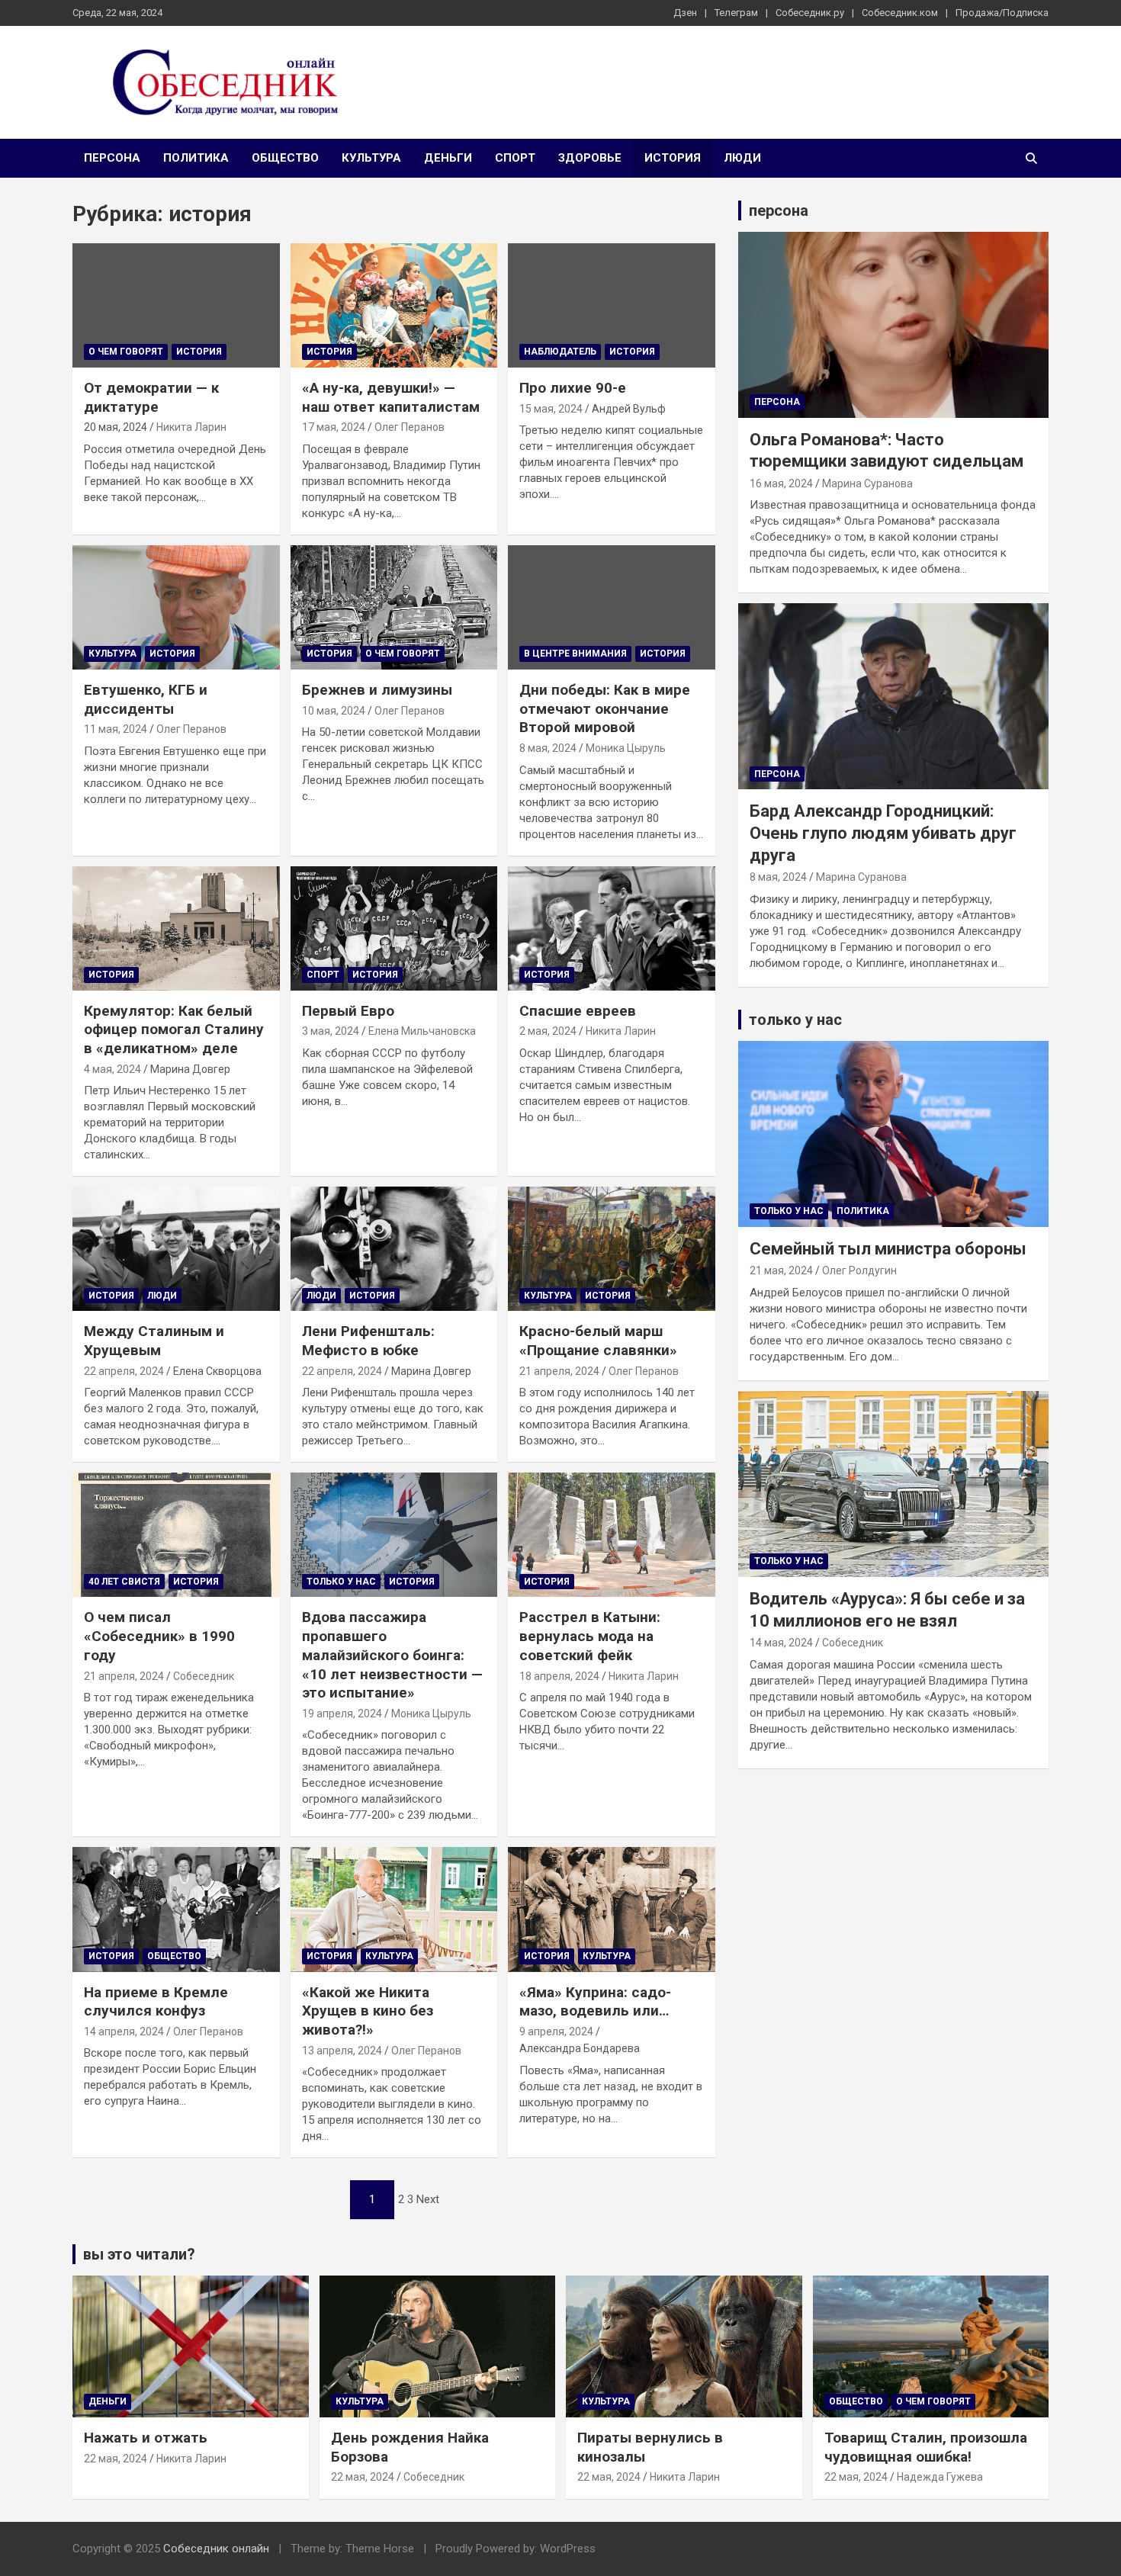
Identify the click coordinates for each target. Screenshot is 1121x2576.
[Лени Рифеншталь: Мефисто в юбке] (394, 1249)
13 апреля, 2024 (342, 2051)
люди (742, 158)
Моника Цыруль (626, 748)
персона (112, 158)
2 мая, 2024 (548, 1031)
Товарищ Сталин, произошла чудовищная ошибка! (926, 2447)
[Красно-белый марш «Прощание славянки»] (612, 1249)
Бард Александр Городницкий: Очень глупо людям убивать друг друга (883, 833)
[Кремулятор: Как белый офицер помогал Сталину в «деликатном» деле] (176, 928)
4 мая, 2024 (112, 1069)
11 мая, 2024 (116, 729)
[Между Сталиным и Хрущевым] (176, 1249)
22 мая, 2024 (116, 2459)
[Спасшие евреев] (612, 928)
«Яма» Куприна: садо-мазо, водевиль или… (595, 2002)
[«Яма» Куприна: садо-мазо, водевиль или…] (612, 1910)
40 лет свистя (124, 1582)
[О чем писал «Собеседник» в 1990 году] (176, 1535)
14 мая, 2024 (781, 1643)
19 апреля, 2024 (342, 1714)
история (673, 158)
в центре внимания (575, 654)
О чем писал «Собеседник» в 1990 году (159, 1636)
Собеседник (204, 1676)
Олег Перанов (410, 427)
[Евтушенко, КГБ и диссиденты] (176, 608)
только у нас (341, 1582)
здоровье (590, 158)
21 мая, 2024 (781, 1270)
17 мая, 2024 (334, 427)
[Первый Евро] (394, 928)
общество (285, 158)
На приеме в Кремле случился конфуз (156, 2002)
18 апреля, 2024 (559, 1676)
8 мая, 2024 (548, 748)
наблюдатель (560, 352)
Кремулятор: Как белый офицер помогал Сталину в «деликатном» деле (174, 1029)
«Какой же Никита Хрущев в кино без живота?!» (368, 2011)
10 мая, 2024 (334, 711)
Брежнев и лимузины (377, 690)
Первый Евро (348, 1011)
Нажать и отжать (146, 2438)
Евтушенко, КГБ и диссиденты (146, 699)
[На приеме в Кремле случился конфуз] (176, 1910)
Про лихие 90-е (573, 388)
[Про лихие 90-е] (612, 306)
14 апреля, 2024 (124, 2032)
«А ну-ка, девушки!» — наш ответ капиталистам (391, 397)
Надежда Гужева (940, 2477)
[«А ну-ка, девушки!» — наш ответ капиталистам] (394, 306)
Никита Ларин (191, 427)
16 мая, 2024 (781, 483)
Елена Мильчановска (422, 1031)
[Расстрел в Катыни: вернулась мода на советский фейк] (612, 1535)
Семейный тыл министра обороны (888, 1249)
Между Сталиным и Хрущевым (154, 1341)
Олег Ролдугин (859, 1270)
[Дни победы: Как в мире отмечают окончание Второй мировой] (612, 608)
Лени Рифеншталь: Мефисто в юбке (368, 1341)
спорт (515, 158)
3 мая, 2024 (331, 1031)
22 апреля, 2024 (124, 1371)
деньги (448, 158)
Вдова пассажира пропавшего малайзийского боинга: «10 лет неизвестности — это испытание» (392, 1655)
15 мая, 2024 (551, 409)
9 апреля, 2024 (556, 2032)
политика (196, 158)
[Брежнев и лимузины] (394, 608)
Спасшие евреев (578, 1011)
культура (371, 158)
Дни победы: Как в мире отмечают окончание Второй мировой (605, 708)
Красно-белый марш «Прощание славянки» (598, 1341)
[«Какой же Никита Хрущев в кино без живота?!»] (394, 1910)
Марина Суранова (867, 483)
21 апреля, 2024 (559, 1371)
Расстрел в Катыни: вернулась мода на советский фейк (590, 1636)
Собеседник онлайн (216, 2549)
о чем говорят (126, 352)
